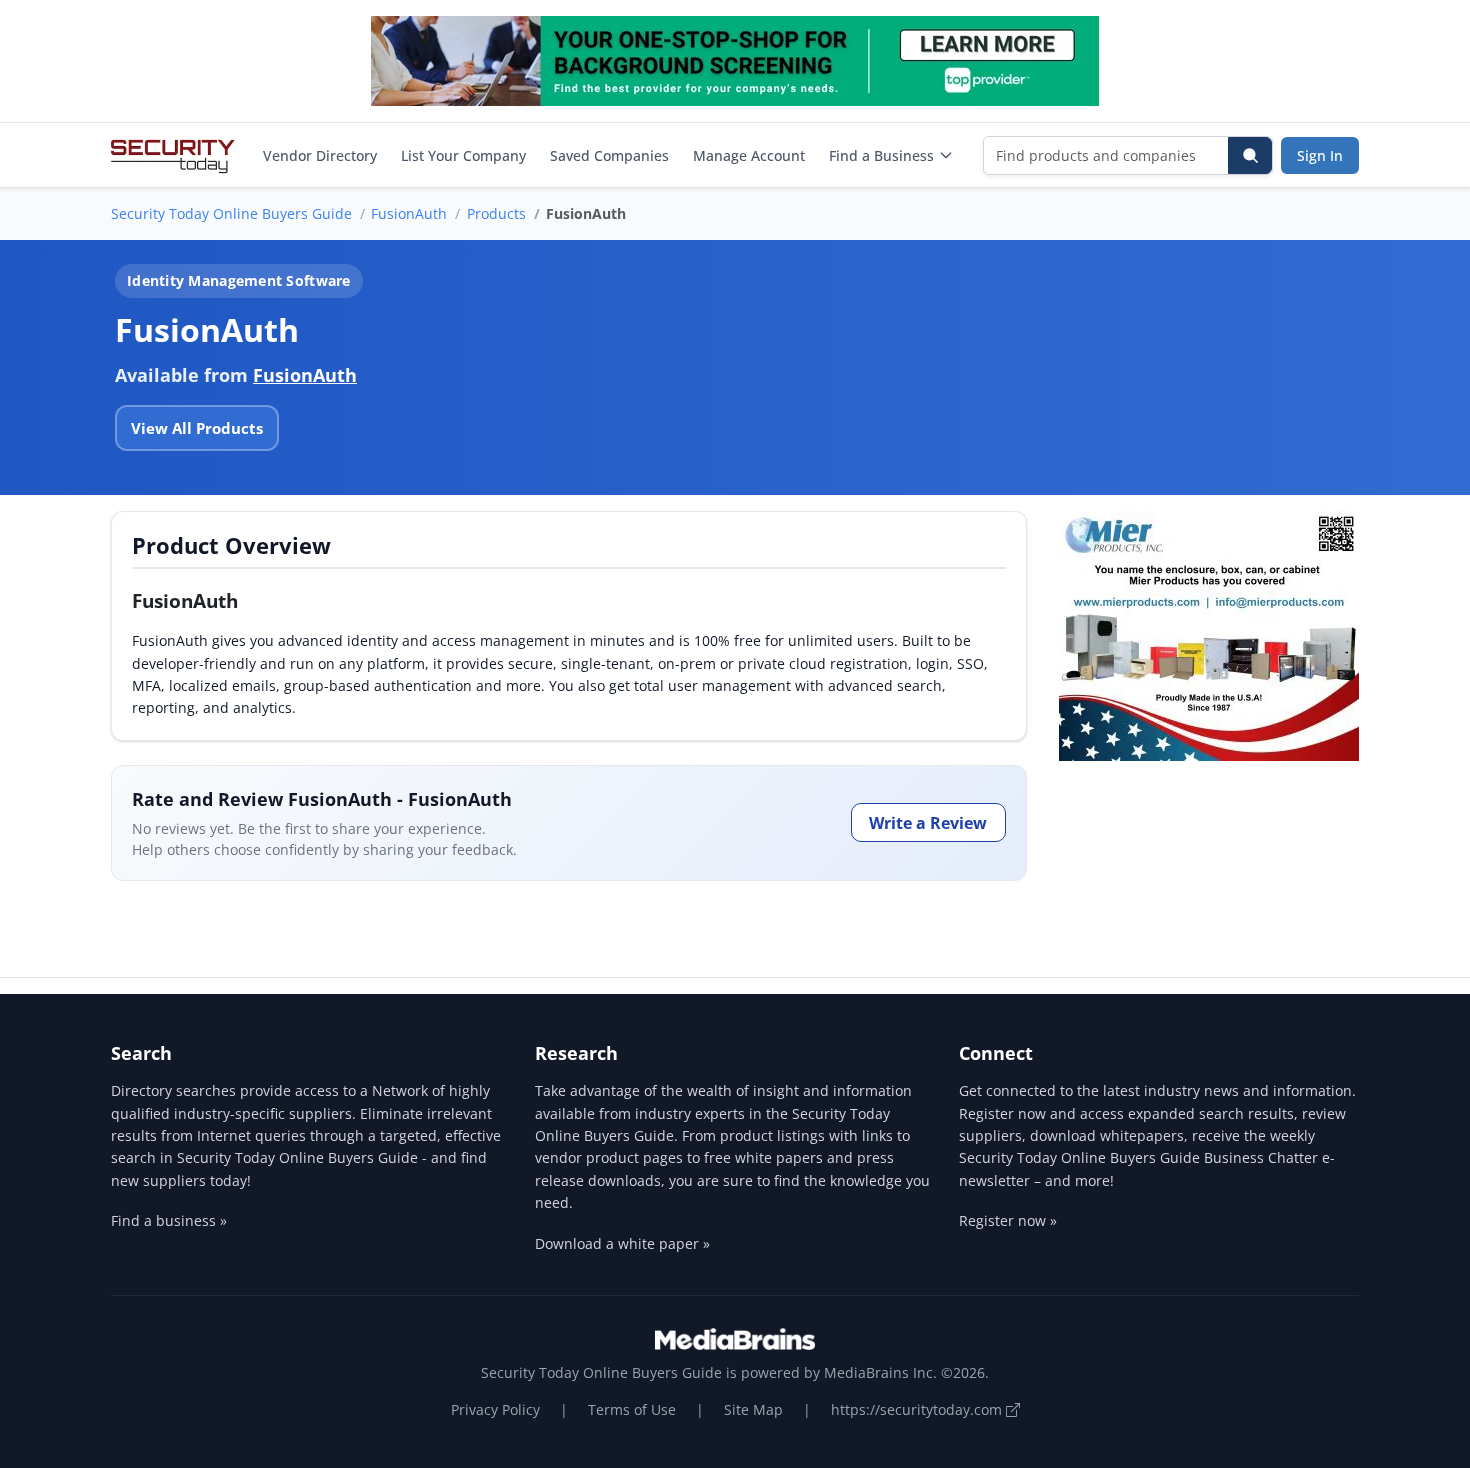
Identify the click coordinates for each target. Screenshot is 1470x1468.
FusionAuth (409, 213)
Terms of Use (632, 1409)
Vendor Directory (320, 155)
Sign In (1320, 155)
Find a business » (169, 1220)
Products (496, 213)
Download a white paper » (622, 1243)
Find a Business (881, 155)
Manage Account (749, 155)
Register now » (1008, 1220)
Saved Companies (609, 155)
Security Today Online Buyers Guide (231, 213)
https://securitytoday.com (918, 1409)
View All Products (197, 428)
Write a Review (928, 823)
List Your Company (463, 155)
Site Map (753, 1409)
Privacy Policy (495, 1409)
